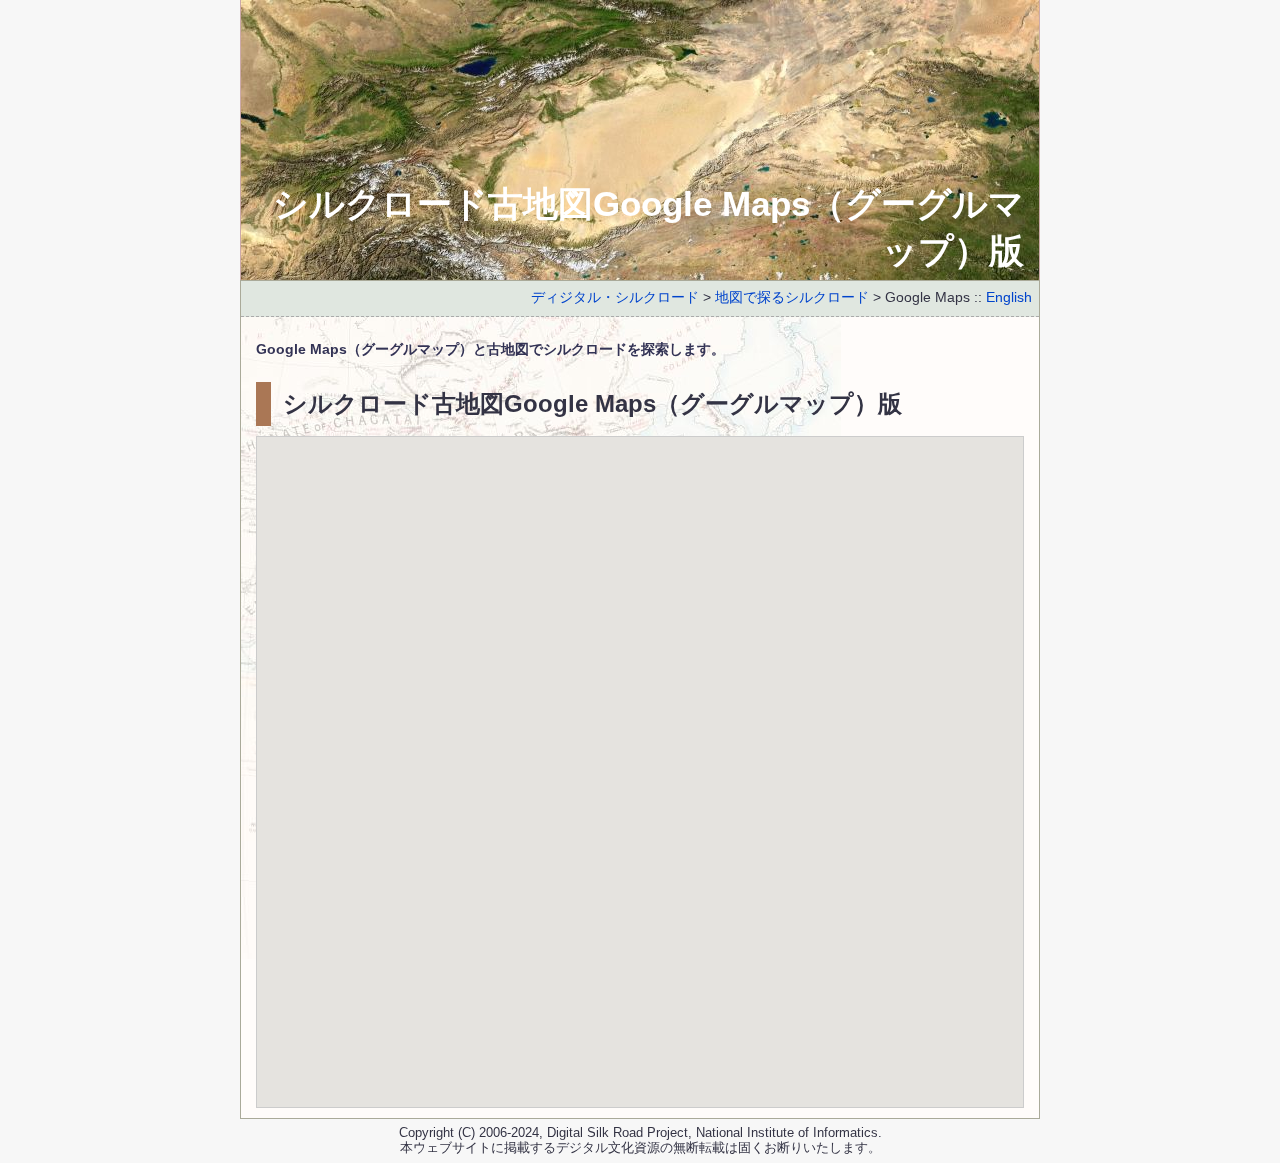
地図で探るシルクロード (792, 297)
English (1009, 297)
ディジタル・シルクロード (615, 297)
